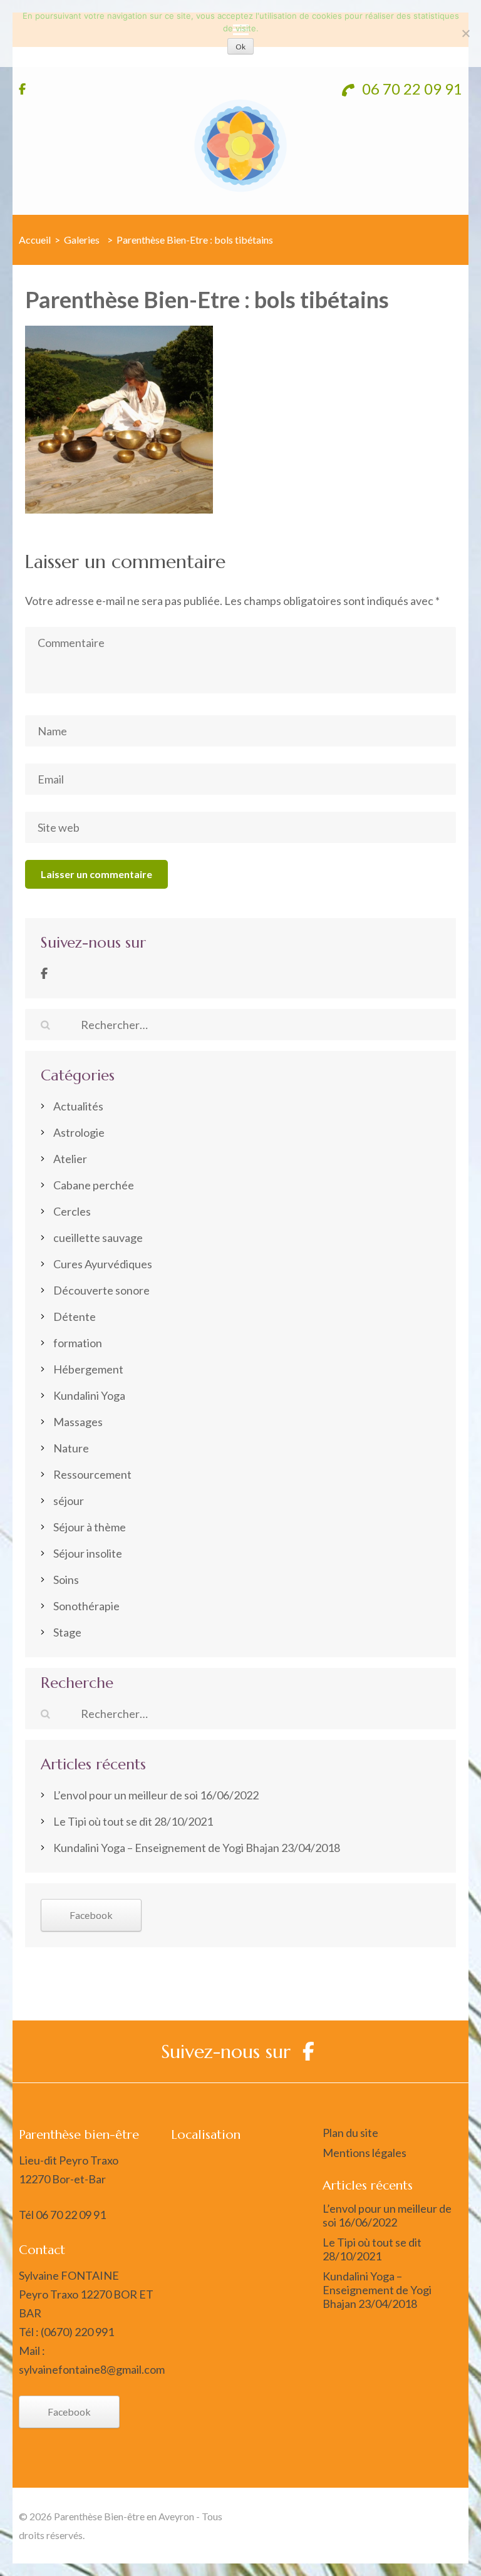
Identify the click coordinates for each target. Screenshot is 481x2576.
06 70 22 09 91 (411, 89)
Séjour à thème (90, 1527)
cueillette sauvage (98, 1238)
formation (78, 1343)
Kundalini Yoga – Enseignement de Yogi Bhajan (166, 1848)
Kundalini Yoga (89, 1395)
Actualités (78, 1106)
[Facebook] (44, 973)
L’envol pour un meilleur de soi (126, 1795)
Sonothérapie (86, 1606)
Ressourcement (92, 1474)
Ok (240, 47)
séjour (69, 1501)
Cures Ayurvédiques (103, 1264)
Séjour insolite (88, 1553)
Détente (75, 1316)
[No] (465, 33)
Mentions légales (365, 2153)
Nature (71, 1448)
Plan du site (350, 2133)
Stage (67, 1632)
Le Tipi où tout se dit (103, 1821)
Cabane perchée (94, 1185)
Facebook (91, 1915)
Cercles (72, 1211)
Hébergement (88, 1369)
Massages (78, 1422)
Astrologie (79, 1132)
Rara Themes (432, 2516)
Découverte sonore (101, 1290)
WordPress (436, 2535)
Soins (66, 1580)
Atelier (70, 1159)
